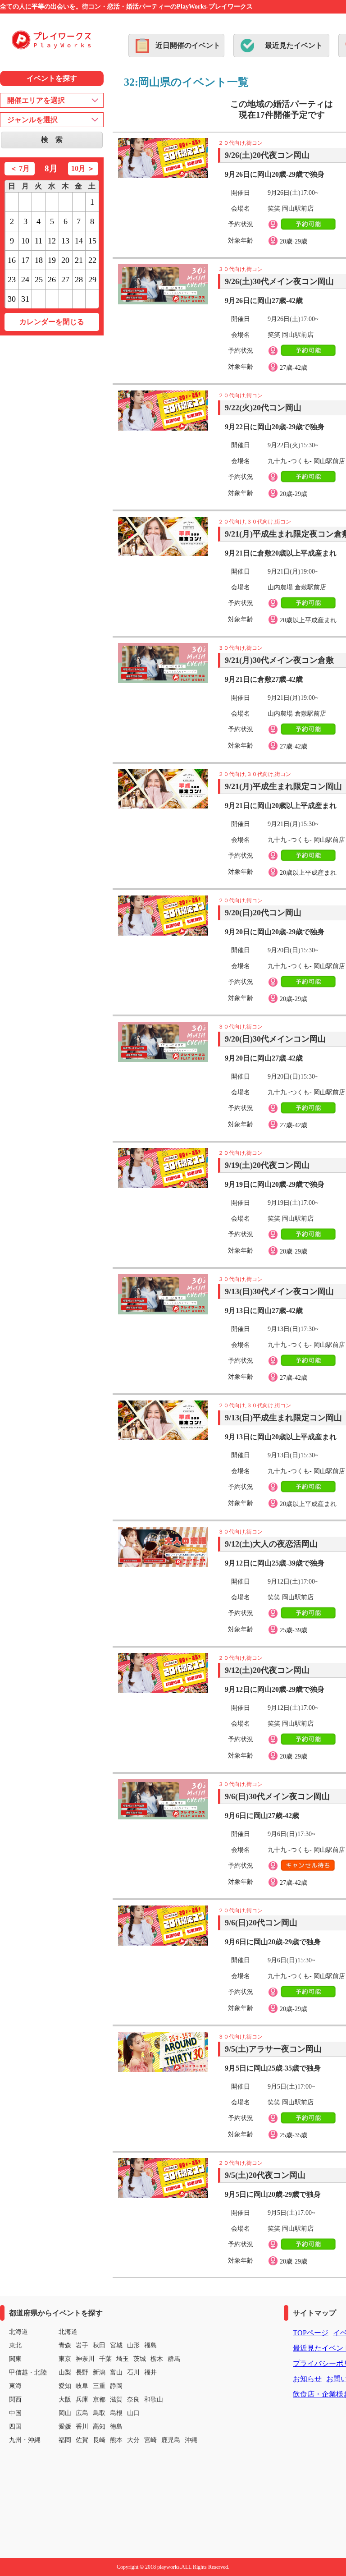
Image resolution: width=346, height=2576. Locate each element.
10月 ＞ (83, 168)
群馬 (174, 2359)
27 (65, 280)
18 (39, 260)
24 (25, 280)
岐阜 (82, 2386)
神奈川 (85, 2359)
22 (92, 260)
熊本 (116, 2440)
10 (25, 241)
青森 (65, 2345)
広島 (82, 2413)
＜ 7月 (20, 168)
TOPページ (311, 2333)
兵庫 (82, 2399)
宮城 (116, 2345)
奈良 (133, 2399)
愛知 (65, 2386)
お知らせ (307, 2379)
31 (25, 299)
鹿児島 (171, 2440)
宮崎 (150, 2440)
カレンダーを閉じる (52, 322)
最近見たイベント (294, 45)
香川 (82, 2427)
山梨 (65, 2372)
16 (12, 260)
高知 (99, 2427)
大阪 (65, 2399)
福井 (150, 2372)
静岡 (116, 2386)
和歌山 (154, 2399)
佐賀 (82, 2440)
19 (52, 260)
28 (79, 280)
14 (79, 241)
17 (25, 260)
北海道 (68, 2332)
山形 (133, 2345)
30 (12, 299)
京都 (99, 2399)
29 (92, 280)
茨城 (140, 2359)
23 (12, 280)
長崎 (99, 2440)
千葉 (105, 2359)
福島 (150, 2345)
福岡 (65, 2440)
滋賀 (116, 2399)
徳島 (116, 2427)
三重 (99, 2386)
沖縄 (191, 2440)
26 (52, 280)
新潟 (99, 2372)
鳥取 (99, 2413)
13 (65, 241)
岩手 (82, 2345)
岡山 (65, 2413)
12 (52, 241)
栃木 (157, 2359)
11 (39, 241)
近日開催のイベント (188, 45)
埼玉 (123, 2359)
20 (65, 260)
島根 (116, 2413)
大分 (133, 2440)
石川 (133, 2372)
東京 (65, 2359)
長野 (82, 2372)
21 (79, 260)
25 (39, 280)
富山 (116, 2372)
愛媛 (65, 2427)
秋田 (99, 2345)
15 (92, 241)
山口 (133, 2413)
